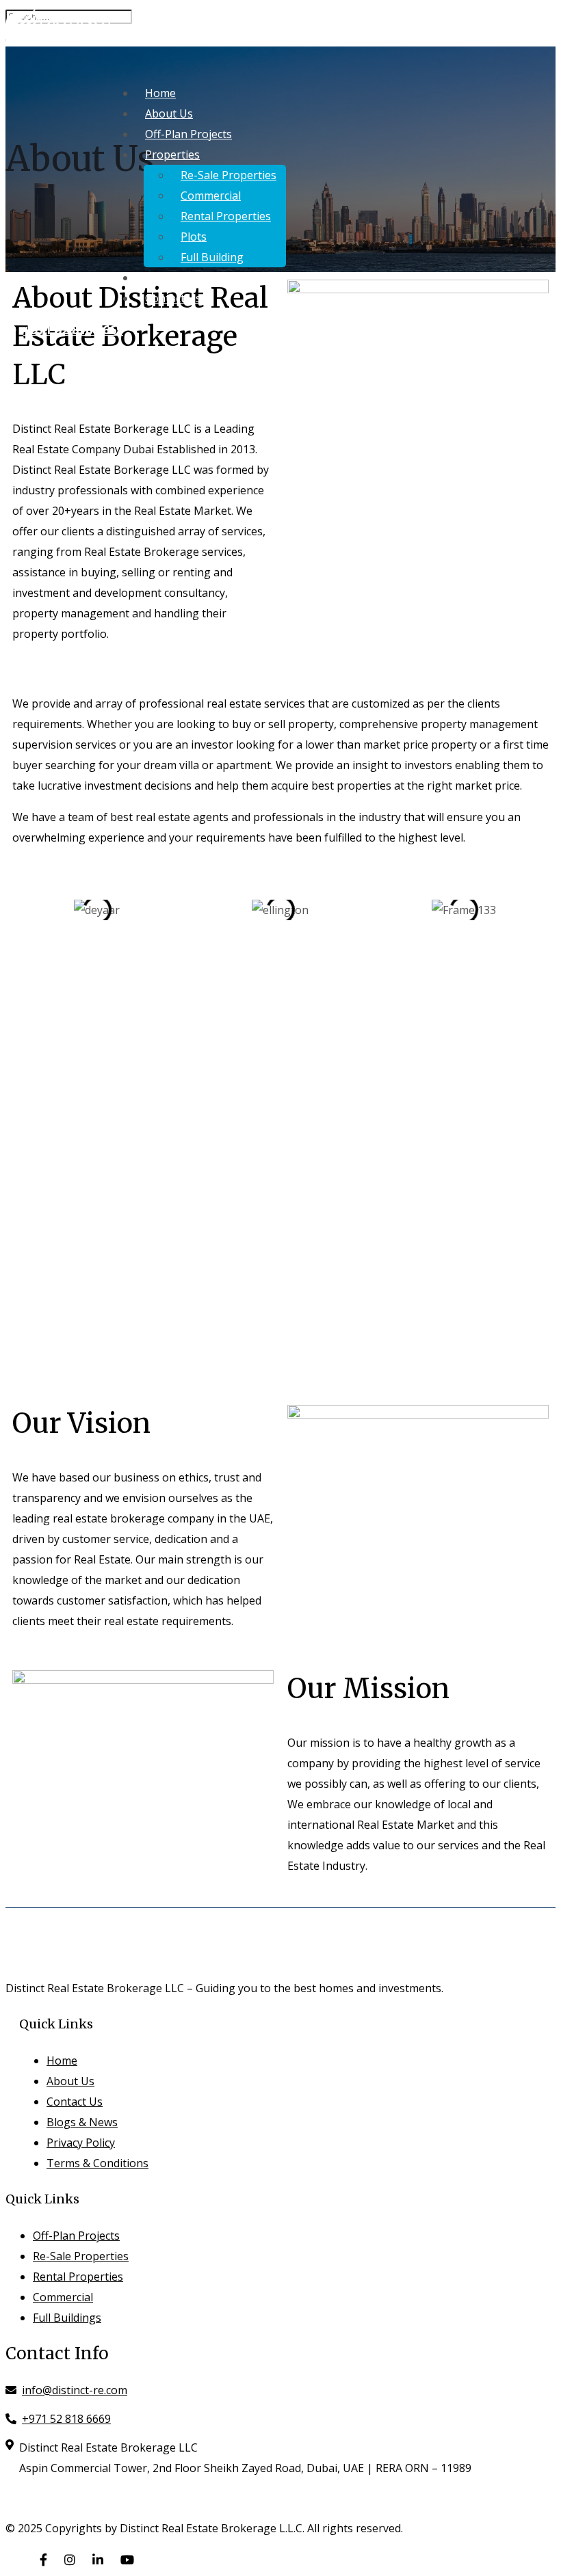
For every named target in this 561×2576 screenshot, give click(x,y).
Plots (194, 237)
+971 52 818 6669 (73, 330)
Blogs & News (181, 278)
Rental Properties (226, 216)
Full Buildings (67, 2318)
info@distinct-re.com (75, 2390)
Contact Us (173, 298)
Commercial (211, 196)
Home (160, 93)
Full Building (212, 257)
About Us (169, 113)
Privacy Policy (81, 2143)
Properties (172, 155)
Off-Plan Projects (188, 134)
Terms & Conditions (97, 2163)
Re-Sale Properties (229, 175)
